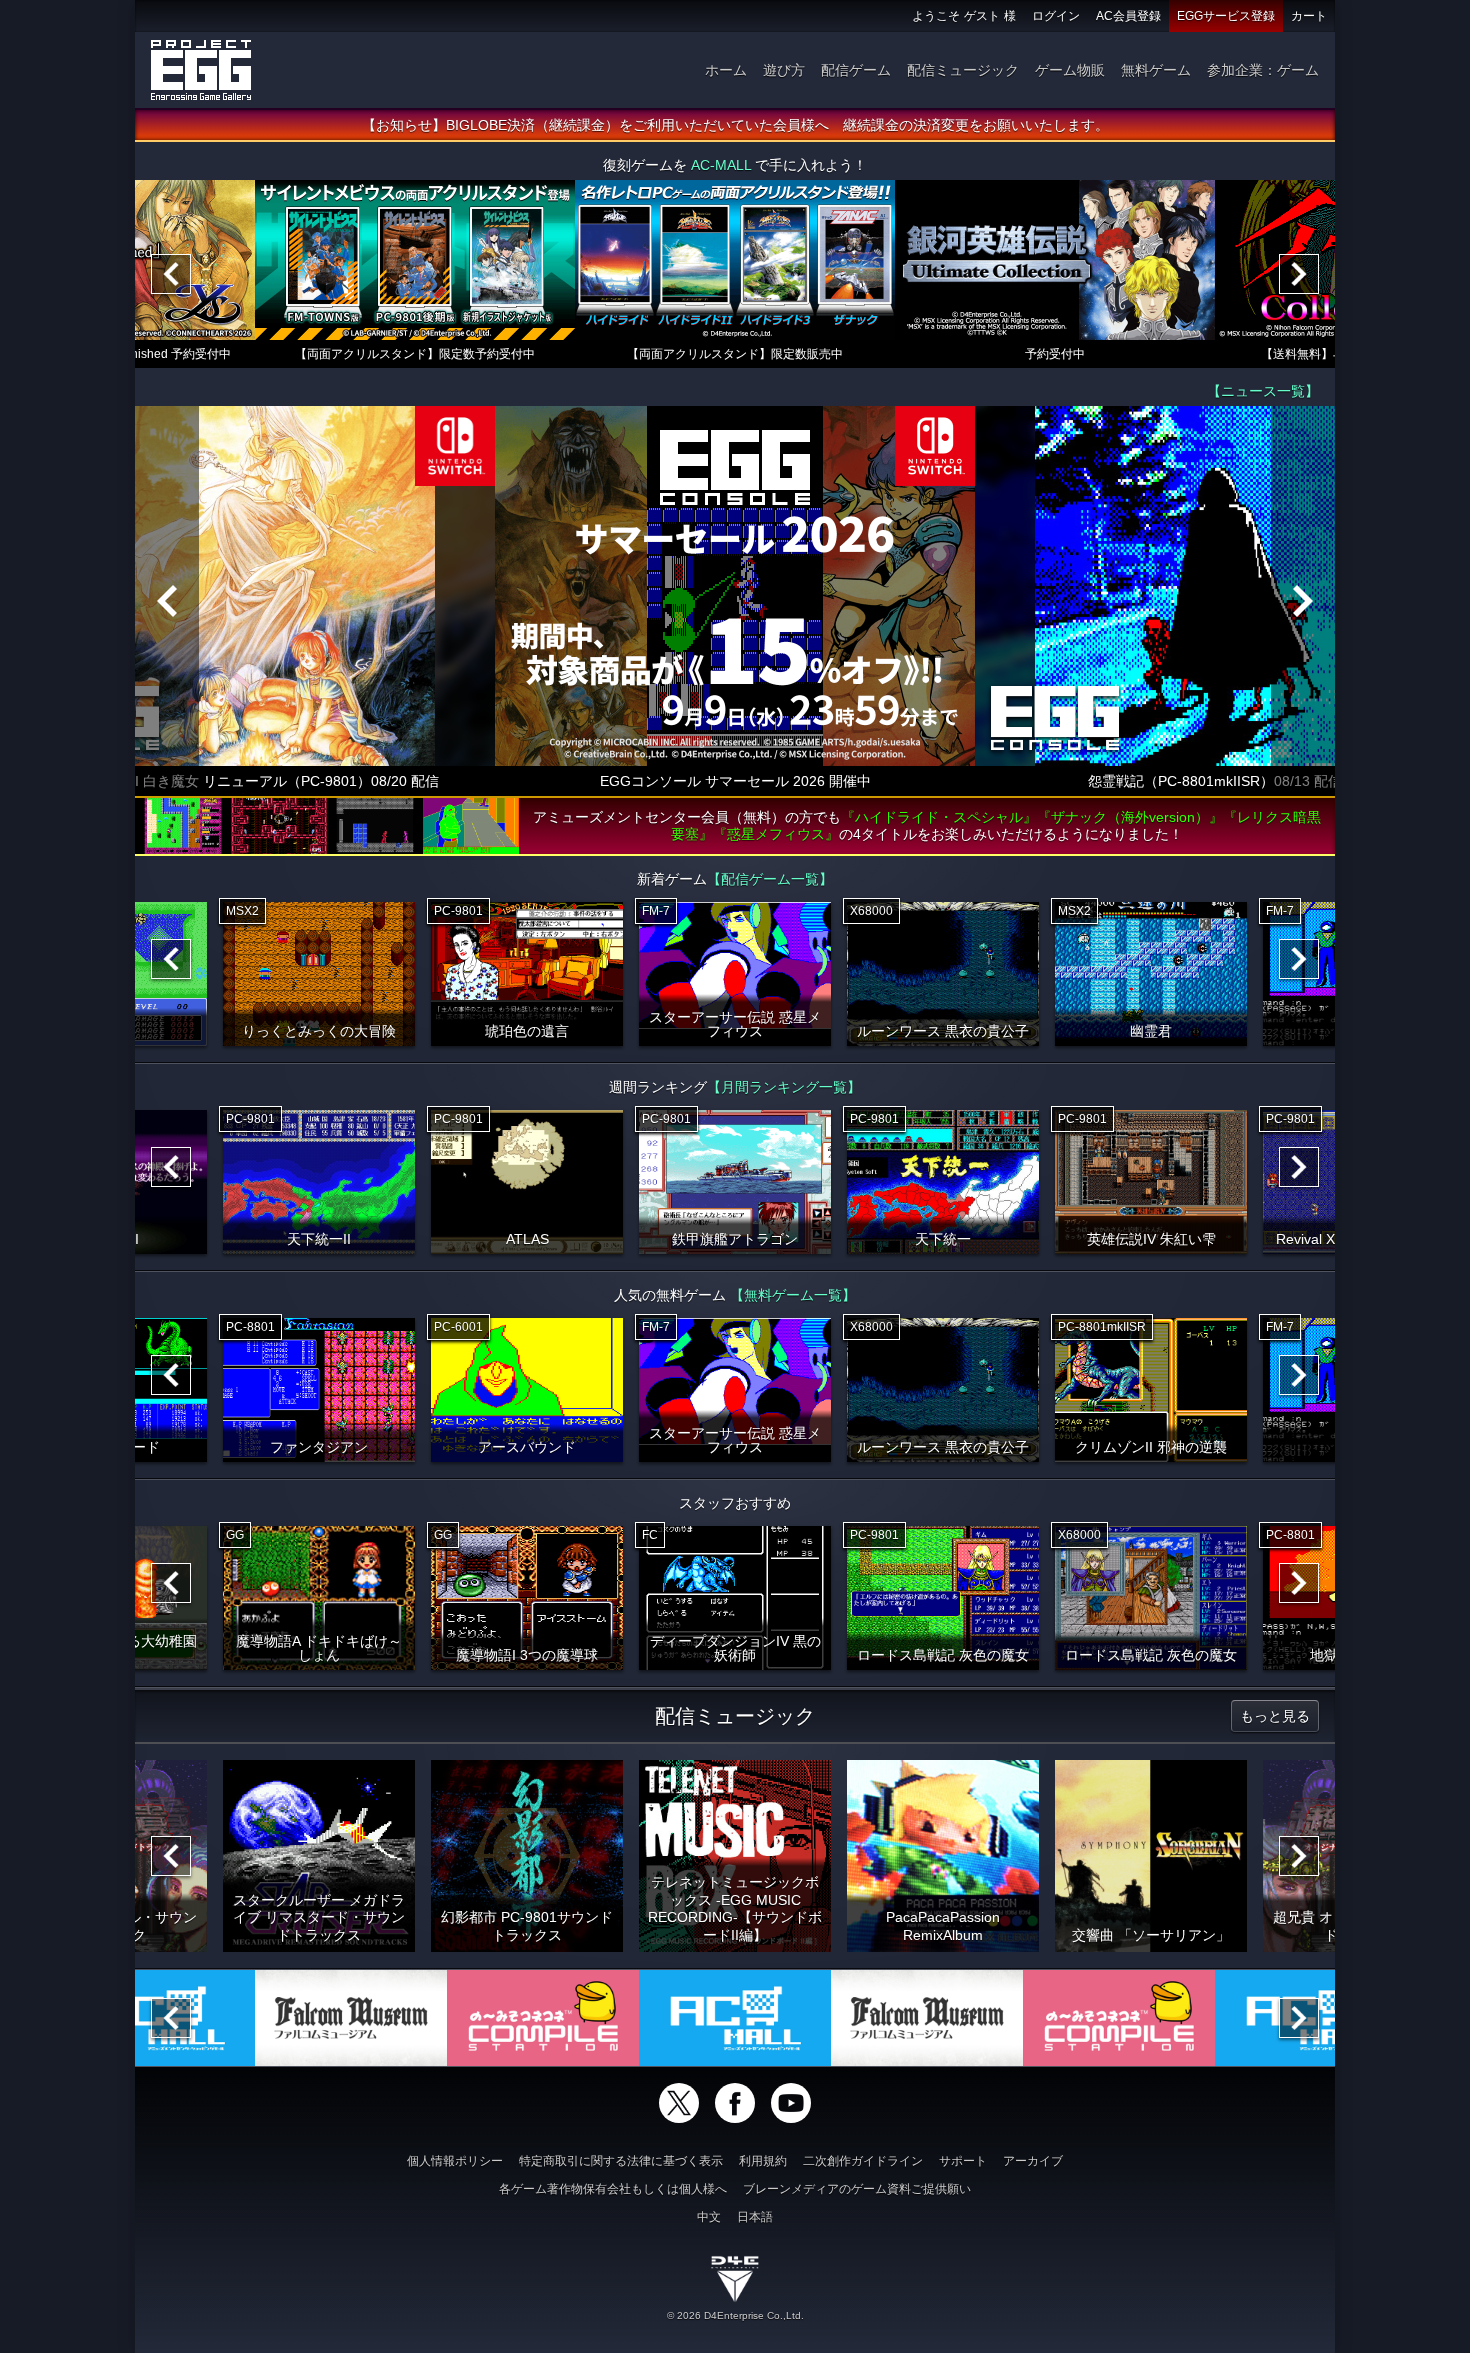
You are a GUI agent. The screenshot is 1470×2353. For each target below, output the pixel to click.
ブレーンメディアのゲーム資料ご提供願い (857, 2189)
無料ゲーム (1156, 70)
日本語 (755, 2217)
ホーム (726, 70)
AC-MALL (721, 165)
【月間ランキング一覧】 (784, 1087)
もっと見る (1275, 1716)
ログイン (1056, 16)
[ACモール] (735, 2018)
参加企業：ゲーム (1263, 70)
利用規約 (763, 2161)
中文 (709, 2217)
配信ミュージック (963, 70)
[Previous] (171, 274)
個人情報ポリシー (455, 2161)
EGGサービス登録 (1226, 16)
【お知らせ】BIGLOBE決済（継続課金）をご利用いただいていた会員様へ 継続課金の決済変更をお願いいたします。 (735, 125)
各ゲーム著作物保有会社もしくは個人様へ (613, 2189)
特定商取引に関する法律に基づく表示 (621, 2161)
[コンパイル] (543, 2018)
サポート (963, 2161)
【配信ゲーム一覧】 (770, 879)
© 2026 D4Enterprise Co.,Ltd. (735, 2315)
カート (1309, 16)
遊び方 (784, 70)
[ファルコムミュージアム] (351, 2018)
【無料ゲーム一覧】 (793, 1295)
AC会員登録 (1128, 16)
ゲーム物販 (1070, 70)
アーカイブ (1033, 2161)
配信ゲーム (856, 70)
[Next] (1299, 274)
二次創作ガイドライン (863, 2161)
